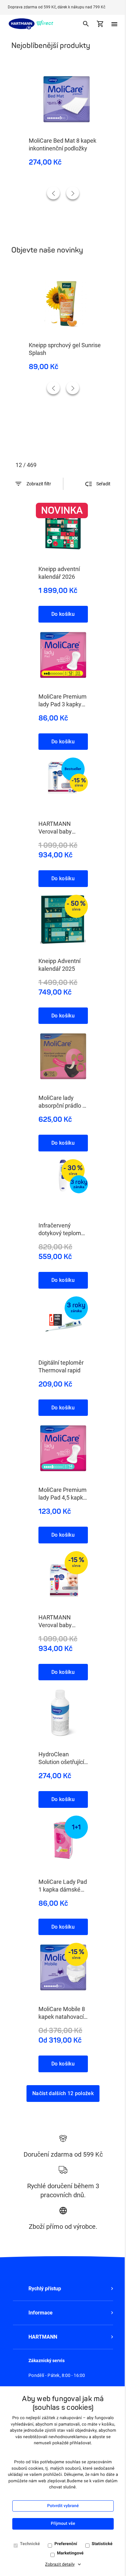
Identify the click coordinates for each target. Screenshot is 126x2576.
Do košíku (63, 614)
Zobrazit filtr (39, 484)
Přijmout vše (63, 2524)
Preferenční (66, 2544)
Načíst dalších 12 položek (63, 2093)
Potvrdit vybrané (63, 2506)
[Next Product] (73, 193)
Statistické (102, 2544)
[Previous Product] (53, 193)
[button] (63, 2289)
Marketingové (70, 2553)
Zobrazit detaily (60, 2565)
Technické (30, 2544)
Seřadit (103, 484)
